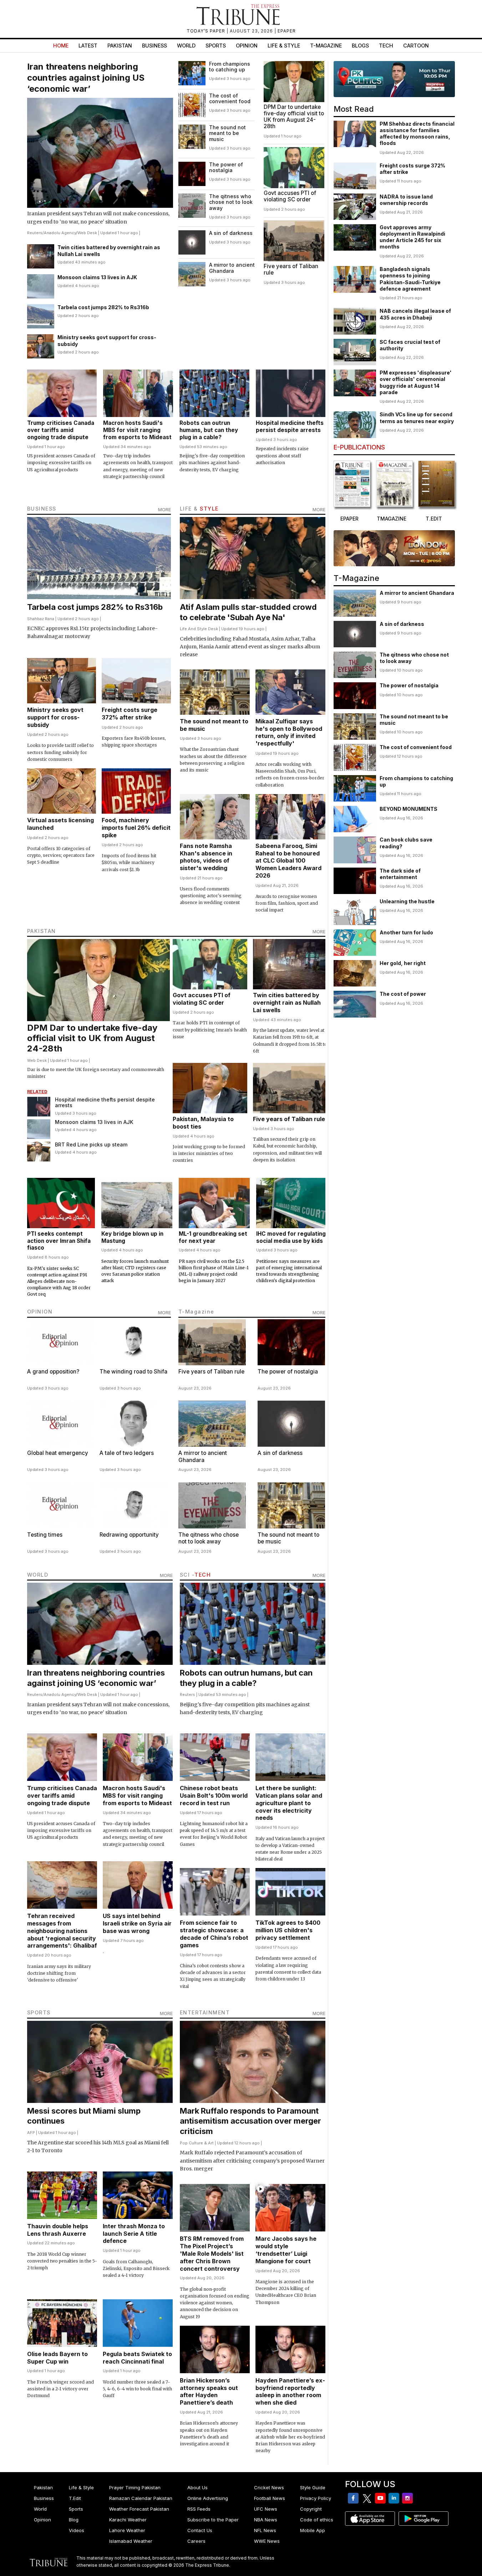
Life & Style (284, 46)
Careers (196, 2541)
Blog (74, 2520)
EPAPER (287, 31)
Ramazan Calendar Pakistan (141, 2498)
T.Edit (75, 2498)
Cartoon (416, 46)
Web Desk (87, 233)
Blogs (360, 46)
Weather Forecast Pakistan (139, 2509)
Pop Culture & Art (197, 2143)
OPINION (40, 1312)
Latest (88, 46)
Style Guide (313, 2487)
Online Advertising (208, 2498)
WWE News (267, 2541)
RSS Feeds (199, 2509)
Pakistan (120, 46)
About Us (197, 2487)
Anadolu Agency (60, 233)
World (186, 46)
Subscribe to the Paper (213, 2520)
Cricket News (269, 2487)
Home (61, 46)
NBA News (266, 2520)
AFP (31, 2133)
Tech (386, 46)
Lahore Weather (127, 2530)
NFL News (265, 2530)
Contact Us (200, 2530)
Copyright (311, 2509)
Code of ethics (317, 2520)
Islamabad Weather (131, 2541)
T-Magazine (326, 46)
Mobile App (313, 2530)
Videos (77, 2530)
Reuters (35, 233)
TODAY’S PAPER (207, 31)
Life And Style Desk (199, 629)
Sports (216, 46)
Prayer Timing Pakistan (135, 2487)
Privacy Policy (316, 2498)
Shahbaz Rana (41, 619)
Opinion (247, 46)
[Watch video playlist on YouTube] (394, 79)
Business (154, 46)
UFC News (266, 2509)
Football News (270, 2498)
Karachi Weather (128, 2520)
